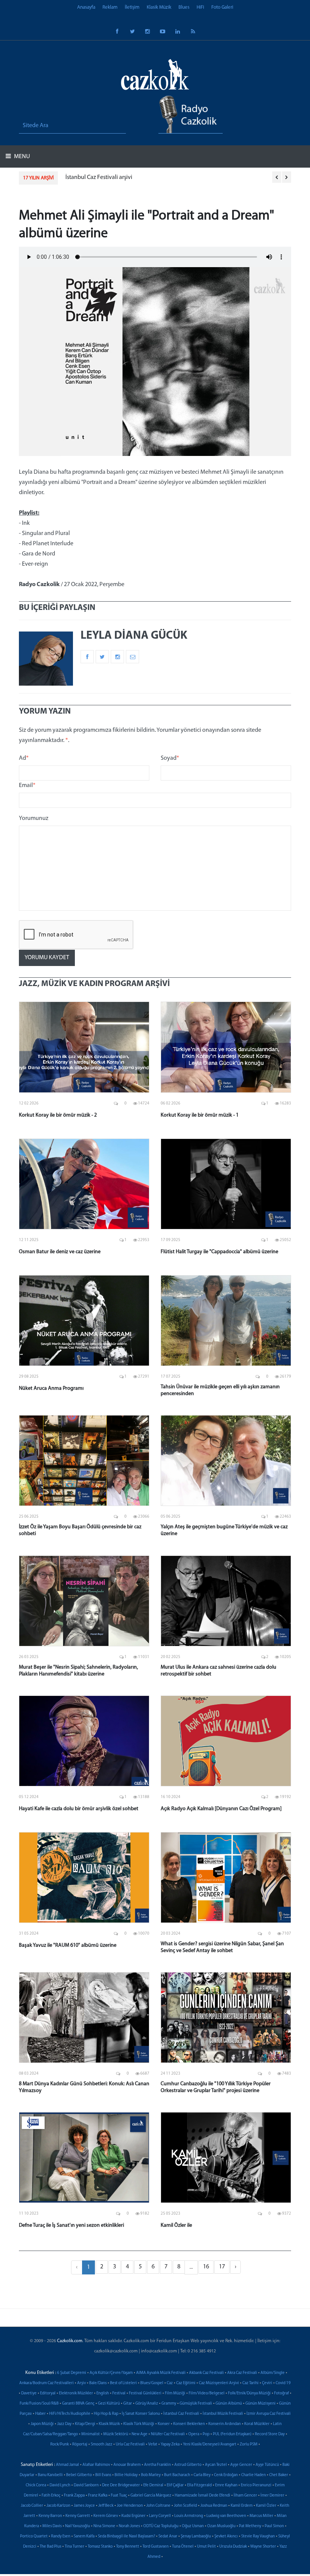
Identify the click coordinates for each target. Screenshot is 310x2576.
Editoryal (48, 2393)
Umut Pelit (206, 2547)
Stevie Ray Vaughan (258, 2536)
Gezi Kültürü (109, 2404)
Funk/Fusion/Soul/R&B (39, 2404)
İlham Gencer (245, 2496)
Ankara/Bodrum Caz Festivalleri (46, 2383)
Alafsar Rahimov (96, 2465)
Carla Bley (202, 2475)
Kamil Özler (266, 2506)
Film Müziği (175, 2393)
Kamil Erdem (242, 2506)
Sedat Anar (168, 2536)
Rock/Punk (60, 2445)
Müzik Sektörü (116, 2434)
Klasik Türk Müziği (139, 2424)
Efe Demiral (153, 2485)
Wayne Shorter (263, 2547)
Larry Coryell (160, 2516)
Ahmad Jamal (67, 2465)
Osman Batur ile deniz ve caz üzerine (60, 1252)
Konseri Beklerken (189, 2424)
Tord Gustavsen (156, 2547)
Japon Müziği (42, 2424)
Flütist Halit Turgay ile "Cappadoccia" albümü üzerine (219, 1252)
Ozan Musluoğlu (221, 2526)
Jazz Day (64, 2424)
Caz (170, 2383)
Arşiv (81, 2383)
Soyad (170, 758)
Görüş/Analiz (147, 2404)
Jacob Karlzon (58, 2506)
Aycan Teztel (216, 2465)
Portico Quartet (34, 2536)
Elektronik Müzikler (76, 2393)
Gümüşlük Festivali (196, 2404)
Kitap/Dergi (85, 2424)
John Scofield (185, 2506)
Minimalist (91, 2434)
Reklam (110, 7)
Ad (24, 758)
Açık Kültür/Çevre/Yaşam (111, 2373)
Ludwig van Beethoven (226, 2516)
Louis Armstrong (189, 2516)
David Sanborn (86, 2485)
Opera (194, 2434)
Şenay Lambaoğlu (196, 2536)
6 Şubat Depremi (72, 2373)
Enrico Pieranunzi (256, 2485)
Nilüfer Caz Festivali (168, 2434)
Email (27, 786)
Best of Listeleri (123, 2383)
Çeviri (267, 2383)
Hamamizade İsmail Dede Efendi (202, 2496)
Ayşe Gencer (241, 2465)
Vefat (153, 2445)
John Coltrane (158, 2506)
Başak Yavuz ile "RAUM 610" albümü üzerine (68, 1945)
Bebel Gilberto (79, 2475)
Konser (164, 2424)
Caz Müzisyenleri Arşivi (219, 2383)
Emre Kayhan (226, 2485)
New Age (139, 2434)
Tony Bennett (128, 2547)
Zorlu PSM (249, 2445)
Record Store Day (270, 2434)
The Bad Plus (50, 2547)
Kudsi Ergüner (133, 2516)
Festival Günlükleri (145, 2393)
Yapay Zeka (170, 2445)
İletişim (132, 7)
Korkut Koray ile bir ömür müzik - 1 (200, 1115)
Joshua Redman (214, 2506)
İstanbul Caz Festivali (181, 2414)
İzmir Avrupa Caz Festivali (269, 2414)
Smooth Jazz (102, 2445)
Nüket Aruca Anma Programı (51, 1388)
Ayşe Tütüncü (267, 2465)
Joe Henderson (130, 2506)
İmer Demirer (272, 2496)
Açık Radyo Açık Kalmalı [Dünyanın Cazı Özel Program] (221, 1809)
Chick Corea (36, 2485)
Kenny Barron (50, 2516)
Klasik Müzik (159, 7)
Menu (21, 157)
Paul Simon (274, 2526)
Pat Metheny (250, 2526)
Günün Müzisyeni (260, 2404)
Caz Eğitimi (186, 2383)
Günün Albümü (229, 2404)
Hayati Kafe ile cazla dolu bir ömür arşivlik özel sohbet (79, 1809)
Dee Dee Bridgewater (121, 2485)
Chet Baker (279, 2475)
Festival (119, 2393)
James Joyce (84, 2506)
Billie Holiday (126, 2475)
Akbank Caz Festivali (206, 2373)
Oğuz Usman (193, 2526)
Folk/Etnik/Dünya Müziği (249, 2393)
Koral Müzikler (257, 2424)
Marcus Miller (261, 2516)
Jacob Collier (32, 2506)
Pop (206, 2434)
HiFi (200, 7)
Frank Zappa (74, 2496)
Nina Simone (104, 2526)
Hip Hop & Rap (106, 2414)
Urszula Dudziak (233, 2547)
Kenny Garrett (78, 2516)
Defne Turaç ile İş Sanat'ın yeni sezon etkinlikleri (71, 2225)
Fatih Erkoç (51, 2496)
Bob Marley (151, 2475)
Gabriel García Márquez (151, 2496)
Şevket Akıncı (226, 2536)
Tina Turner (74, 2547)
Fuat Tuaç (119, 2496)
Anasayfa (86, 7)
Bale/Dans (98, 2383)
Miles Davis (52, 2526)
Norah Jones (129, 2526)
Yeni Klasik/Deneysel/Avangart (210, 2445)
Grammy (169, 2404)
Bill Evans (103, 2475)
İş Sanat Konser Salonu (141, 2414)
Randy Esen (61, 2536)
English (103, 2393)
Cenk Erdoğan (226, 2475)
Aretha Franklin (157, 2465)
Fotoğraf (281, 2393)
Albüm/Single (273, 2373)
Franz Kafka (98, 2496)
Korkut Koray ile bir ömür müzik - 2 (58, 1115)
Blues (184, 7)
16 (206, 2267)
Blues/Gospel (152, 2383)
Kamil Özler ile (176, 2225)
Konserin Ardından (225, 2424)
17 (222, 2267)
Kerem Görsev (106, 2516)
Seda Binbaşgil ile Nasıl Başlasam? (126, 2536)
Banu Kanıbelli (50, 2475)
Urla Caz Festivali (130, 2445)
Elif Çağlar (175, 2485)
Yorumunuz (34, 818)
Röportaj (80, 2445)
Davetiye (29, 2393)
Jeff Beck (106, 2506)
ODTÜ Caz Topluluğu (161, 2526)
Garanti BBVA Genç (78, 2404)
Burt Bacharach (177, 2475)
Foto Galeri (222, 7)
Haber (40, 2414)
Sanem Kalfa (84, 2536)
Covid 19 (283, 2383)
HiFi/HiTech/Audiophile (70, 2414)
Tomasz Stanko (100, 2547)
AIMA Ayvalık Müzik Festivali (161, 2373)
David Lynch (60, 2485)
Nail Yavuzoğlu (77, 2526)
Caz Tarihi (250, 2383)
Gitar (128, 2404)
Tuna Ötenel (183, 2547)
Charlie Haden (253, 2475)
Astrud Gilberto (188, 2465)
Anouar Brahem (127, 2465)
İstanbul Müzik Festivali (223, 2414)
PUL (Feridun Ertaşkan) (232, 2434)
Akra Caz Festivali (242, 2373)
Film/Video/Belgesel (207, 2393)
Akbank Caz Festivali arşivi (98, 177)
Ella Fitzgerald (199, 2485)
